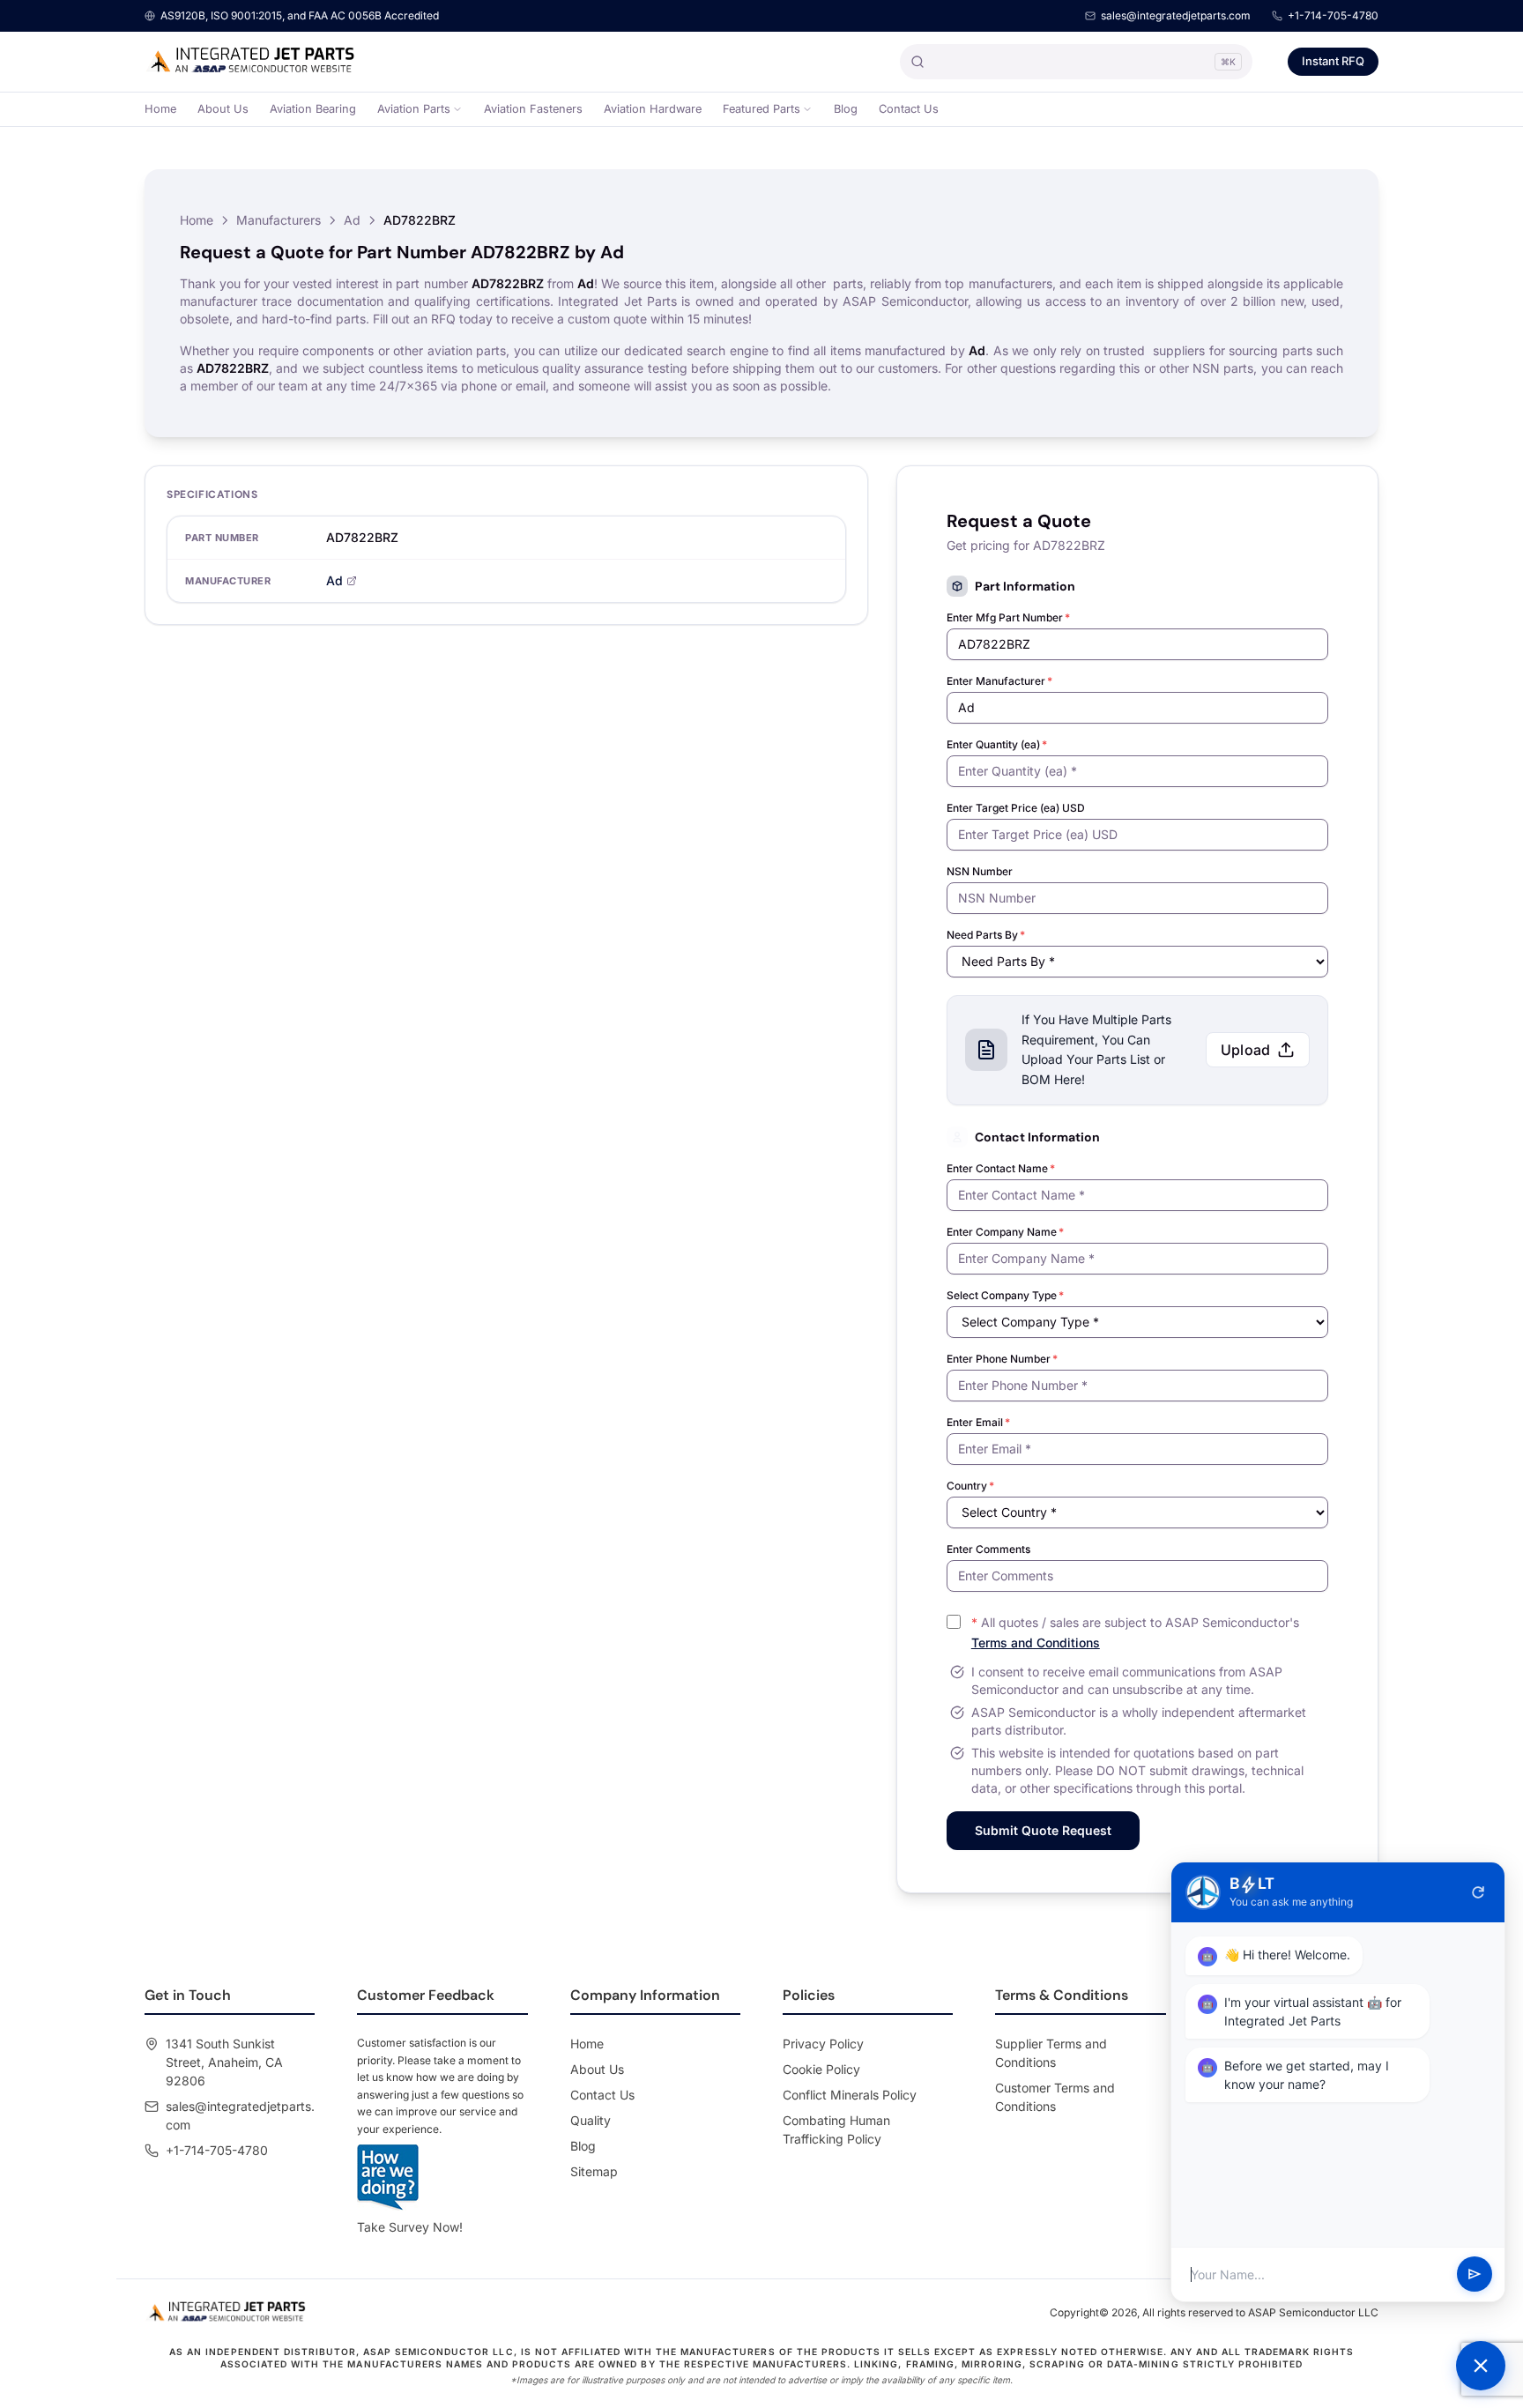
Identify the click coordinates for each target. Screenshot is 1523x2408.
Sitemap (594, 2171)
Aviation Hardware (653, 109)
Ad (352, 220)
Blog (846, 109)
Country (970, 1486)
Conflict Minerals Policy (850, 2095)
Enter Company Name (1005, 1232)
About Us (223, 109)
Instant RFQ (1333, 61)
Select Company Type (1005, 1295)
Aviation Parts (414, 109)
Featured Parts (761, 109)
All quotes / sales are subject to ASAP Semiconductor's (1135, 1632)
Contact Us (909, 109)
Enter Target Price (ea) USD (1016, 808)
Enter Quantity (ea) (997, 744)
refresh (1478, 1892)
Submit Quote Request (1043, 1830)
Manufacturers (279, 220)
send (1475, 2275)
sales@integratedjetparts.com (1176, 15)
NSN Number (980, 871)
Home (160, 109)
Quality (591, 2120)
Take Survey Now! (410, 2227)
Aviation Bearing (313, 109)
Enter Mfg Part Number (1008, 617)
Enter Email (978, 1422)
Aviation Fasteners (533, 109)
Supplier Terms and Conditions (1051, 2053)
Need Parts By (986, 935)
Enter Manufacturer (999, 681)
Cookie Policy (821, 2069)
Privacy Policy (823, 2044)
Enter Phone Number (1002, 1359)
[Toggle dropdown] (457, 109)
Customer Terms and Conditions (1055, 2097)
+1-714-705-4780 (1333, 15)
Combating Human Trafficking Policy (836, 2129)
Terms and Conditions (1036, 1642)
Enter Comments (988, 1549)
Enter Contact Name (1001, 1168)
